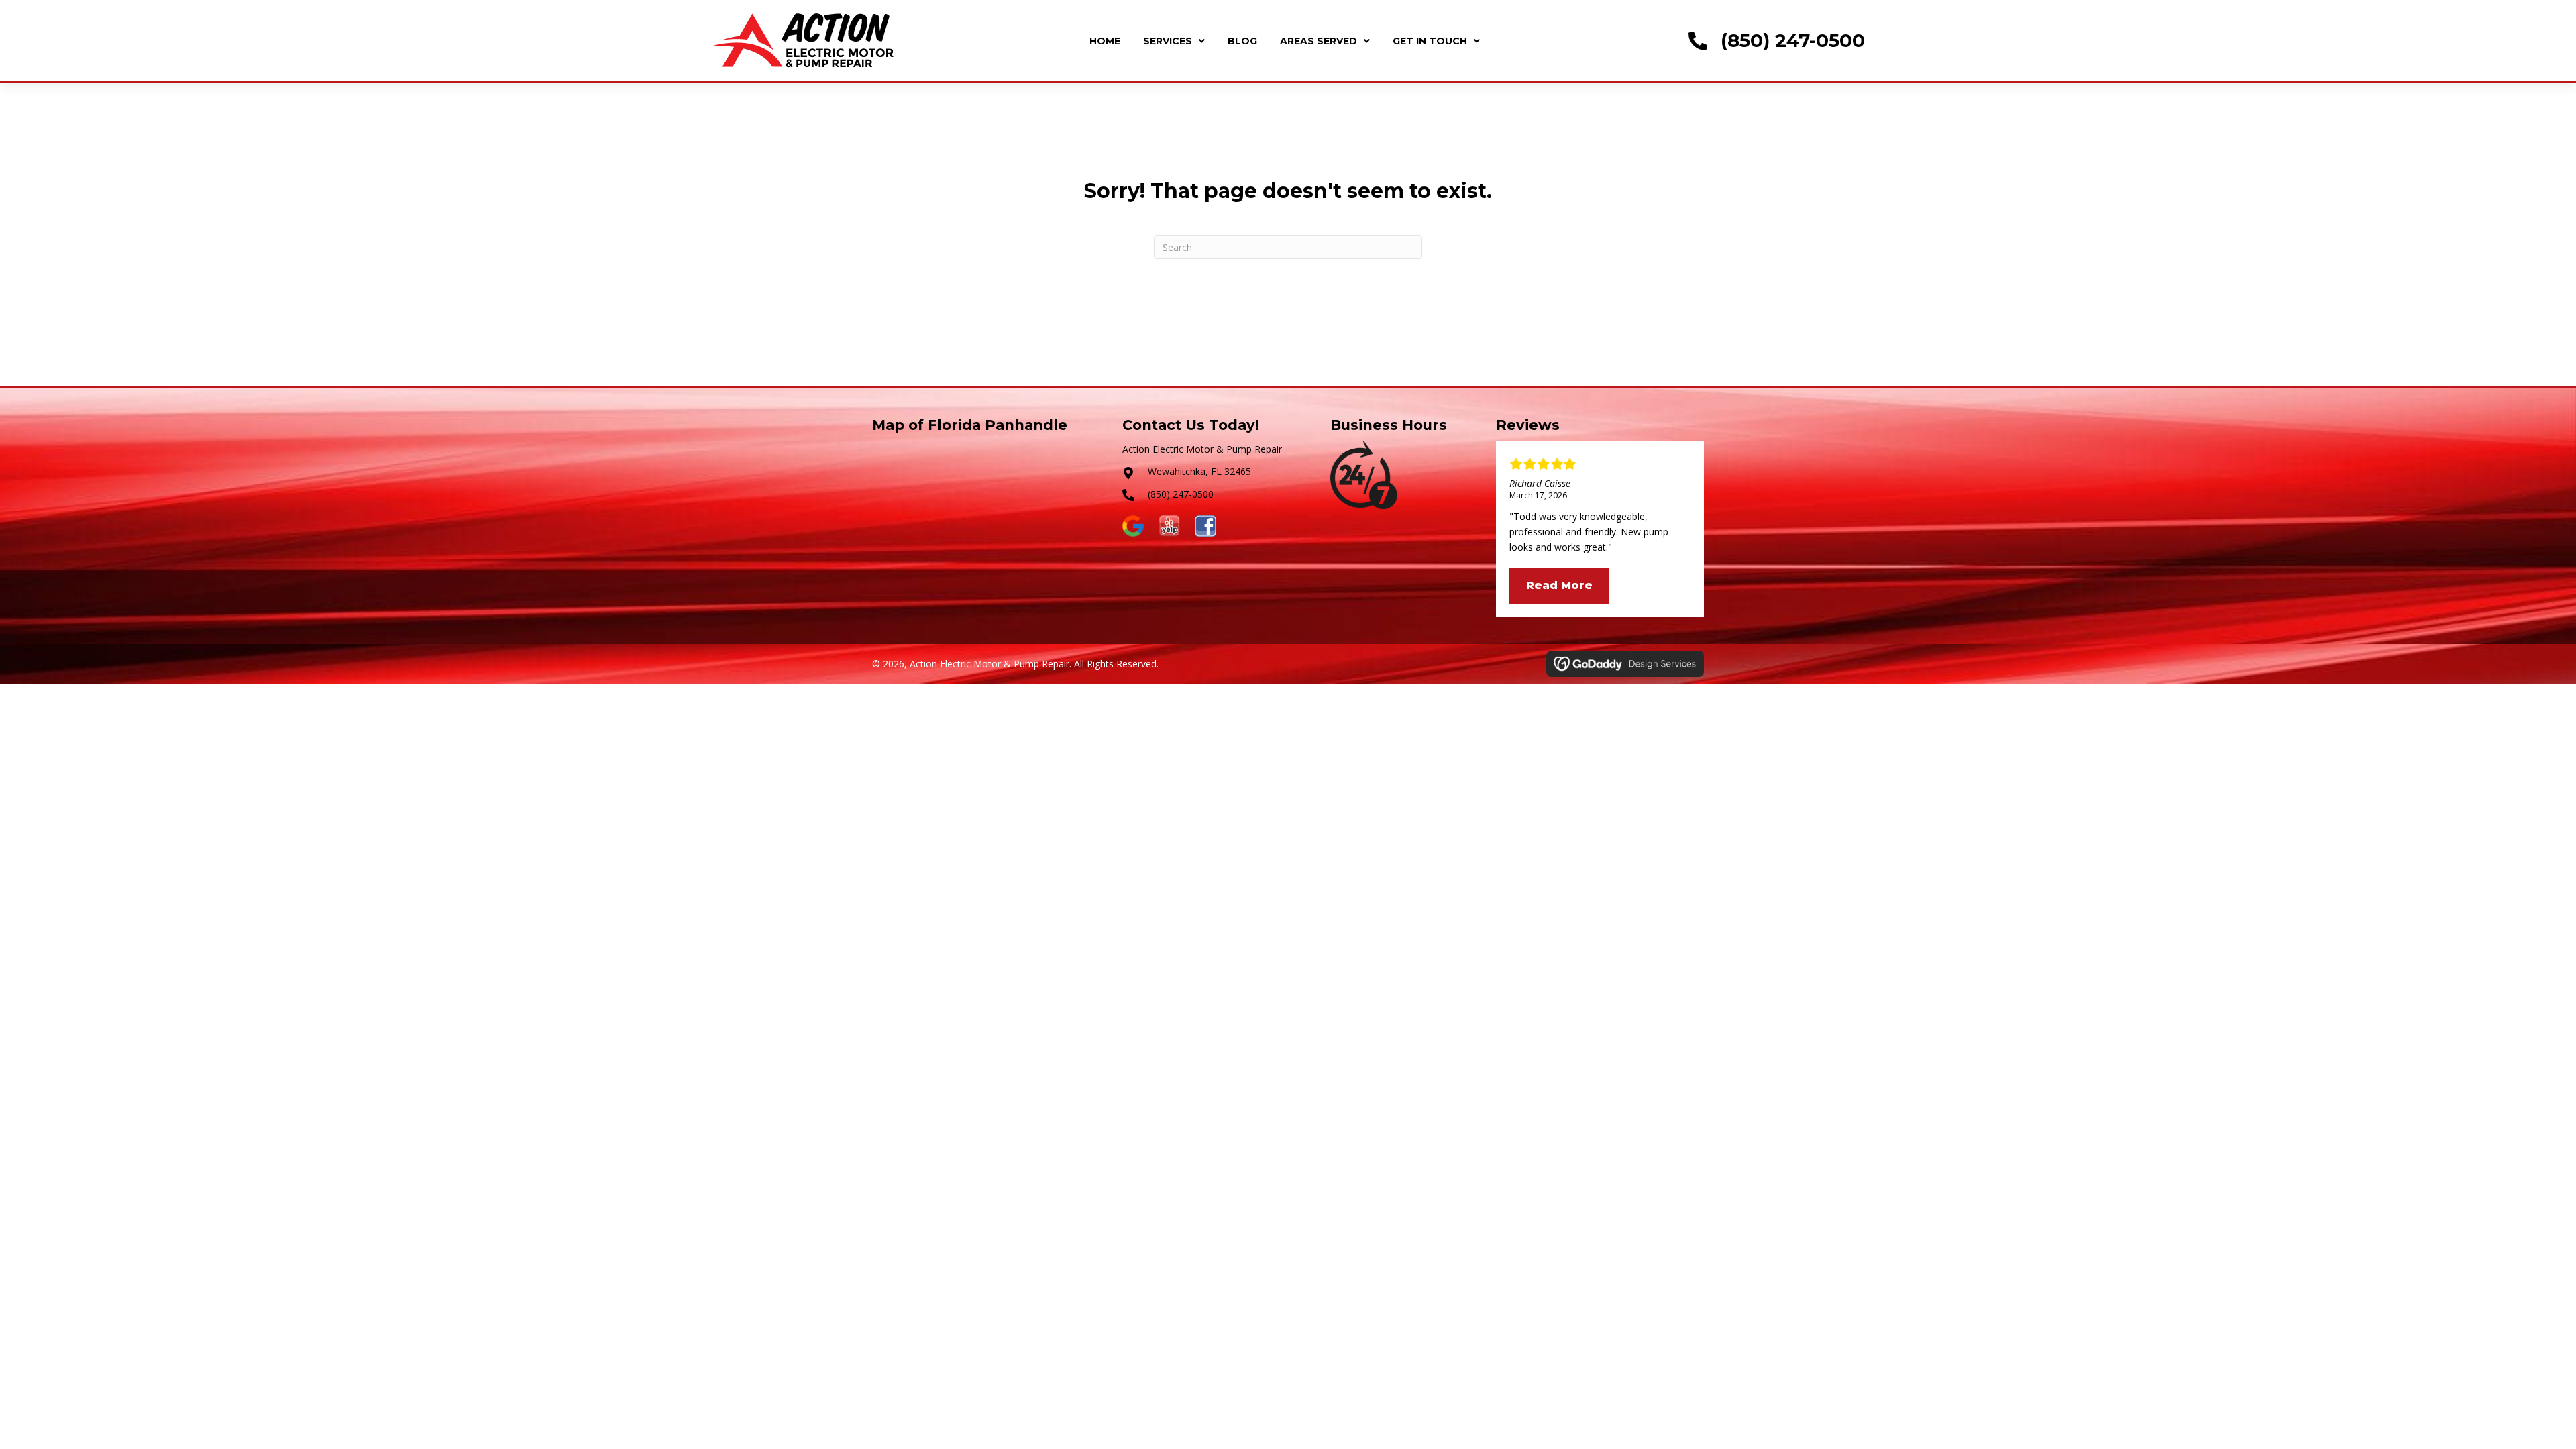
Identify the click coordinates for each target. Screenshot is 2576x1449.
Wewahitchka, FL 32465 (1199, 471)
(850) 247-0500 (1793, 40)
